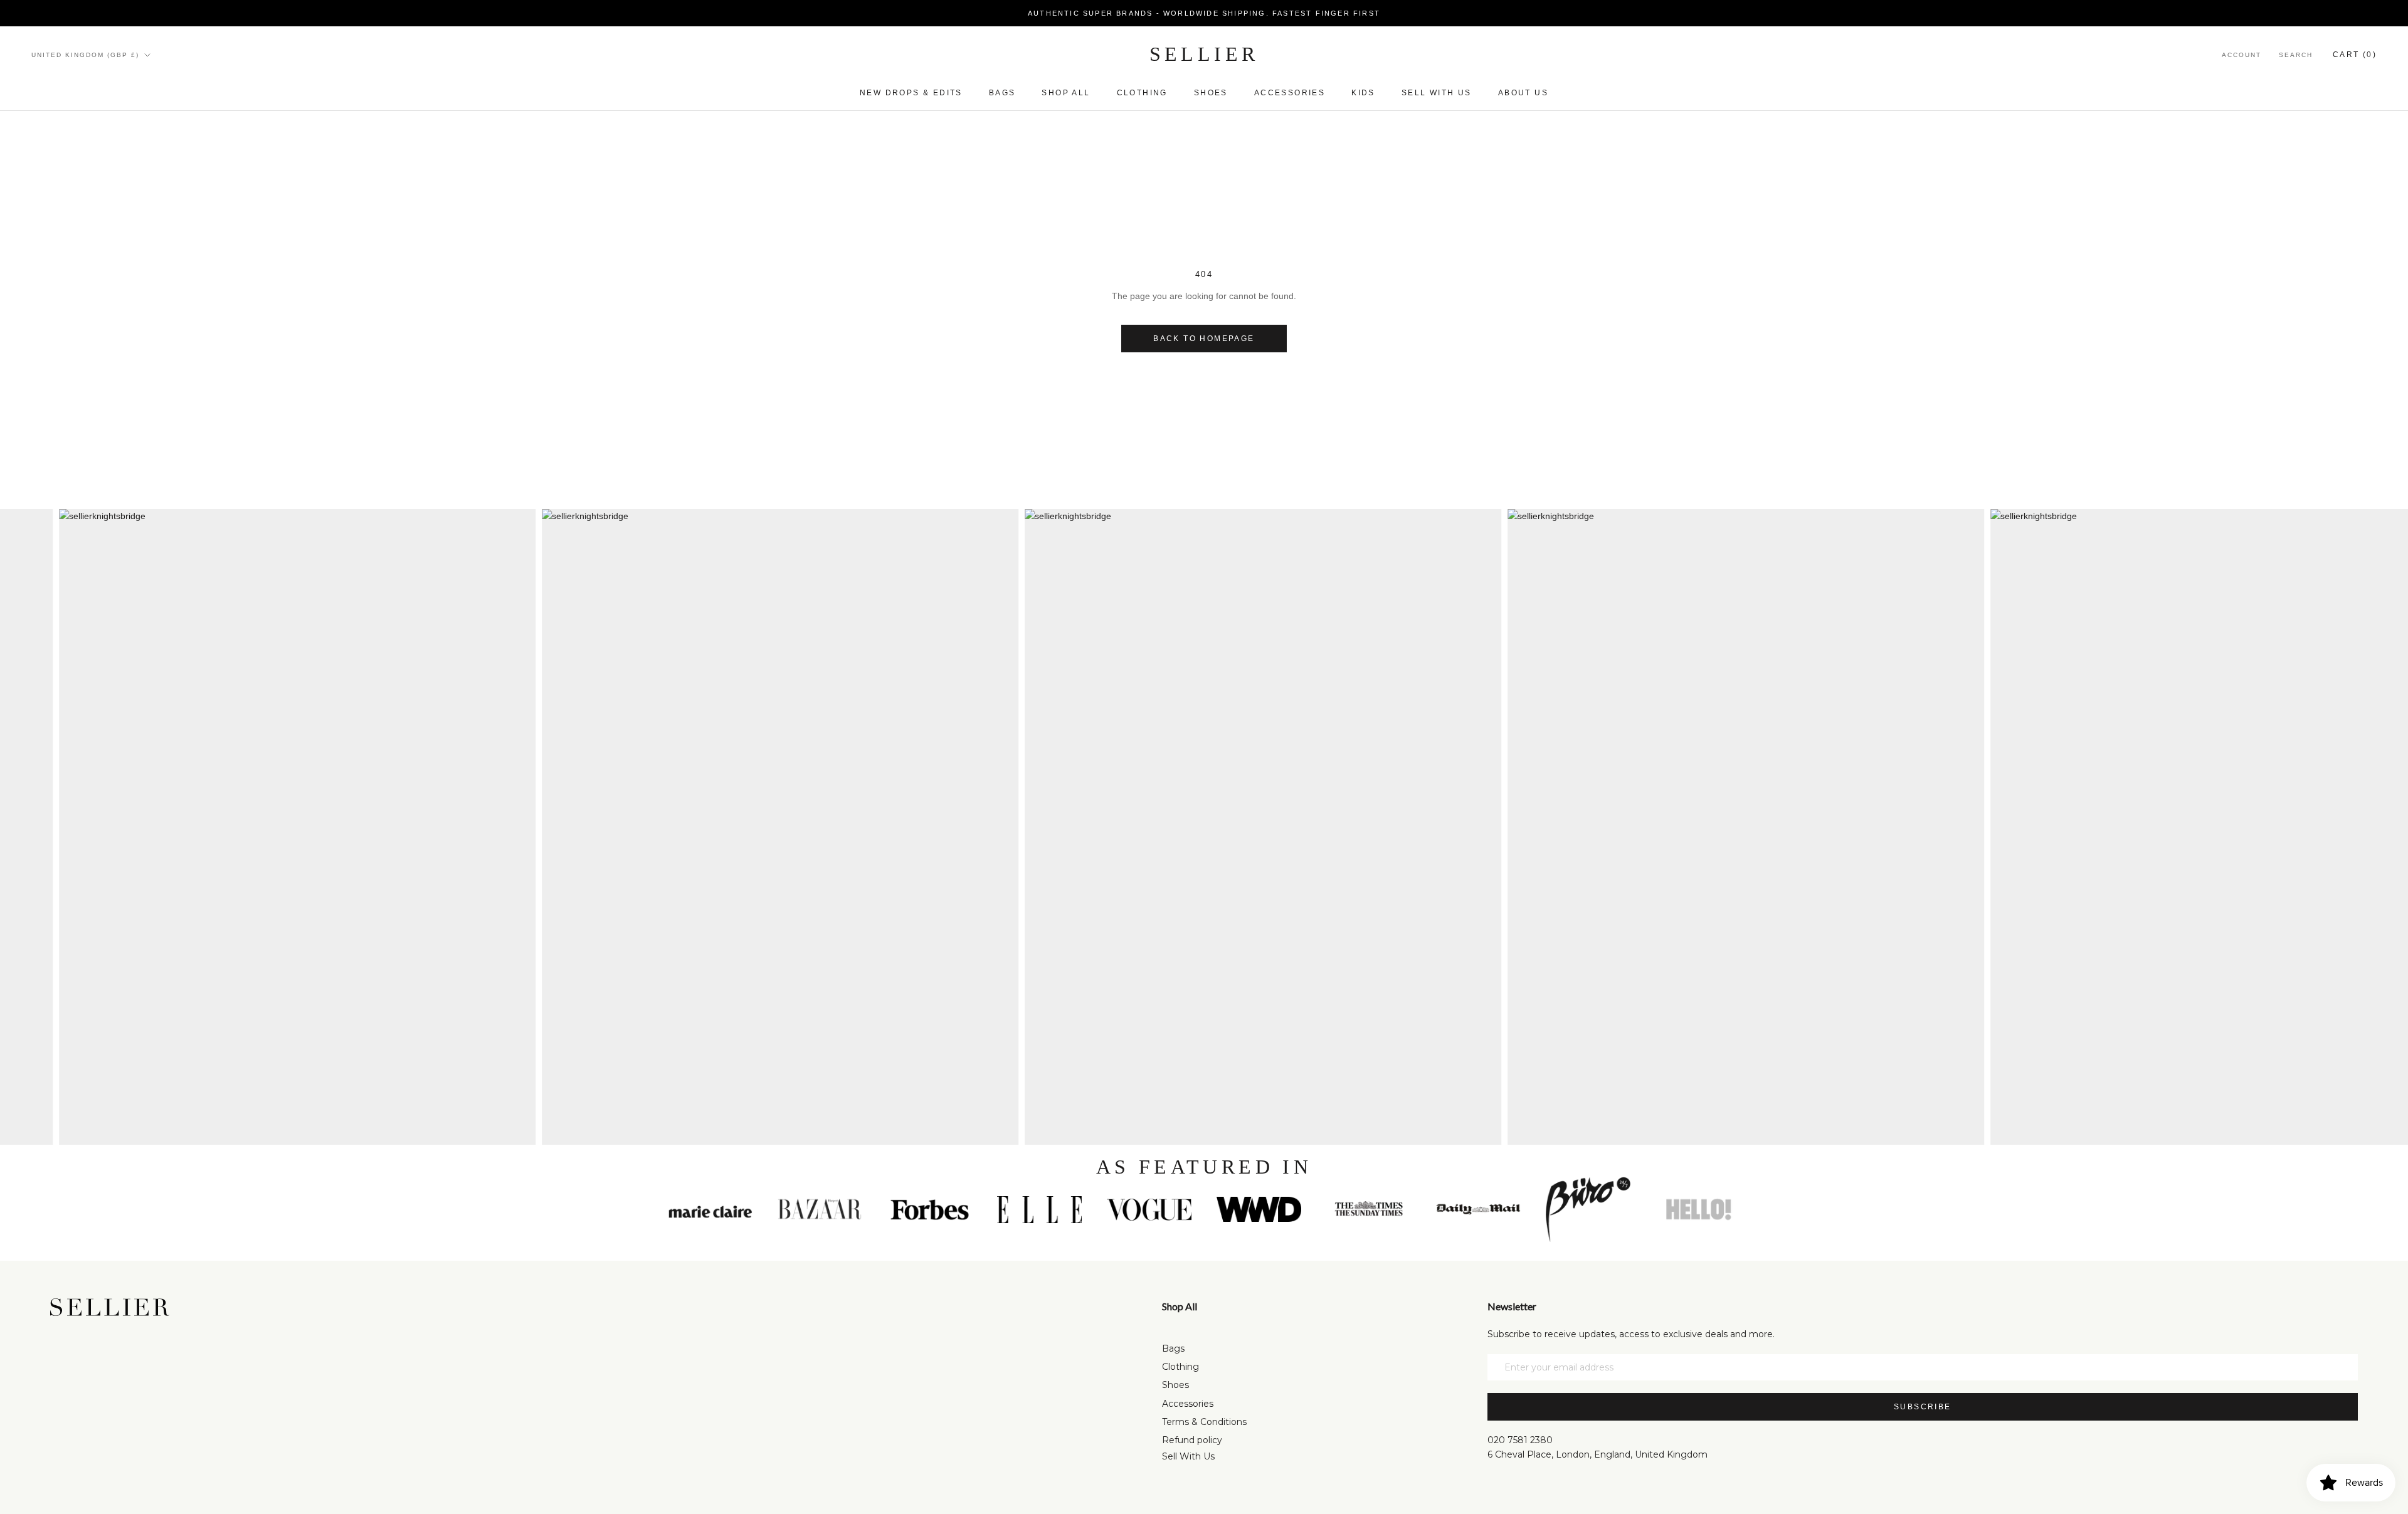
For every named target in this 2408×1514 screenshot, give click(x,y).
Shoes (1211, 93)
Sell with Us (1437, 93)
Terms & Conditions (1204, 1422)
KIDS (1363, 93)
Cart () (2355, 55)
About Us (1523, 93)
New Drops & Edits (911, 93)
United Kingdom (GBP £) (85, 55)
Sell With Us (1188, 1456)
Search (2296, 55)
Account (2242, 55)
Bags (1002, 93)
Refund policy (1192, 1440)
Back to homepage (1204, 339)
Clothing (1142, 93)
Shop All (1066, 93)
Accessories (1290, 93)
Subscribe (1923, 1407)
